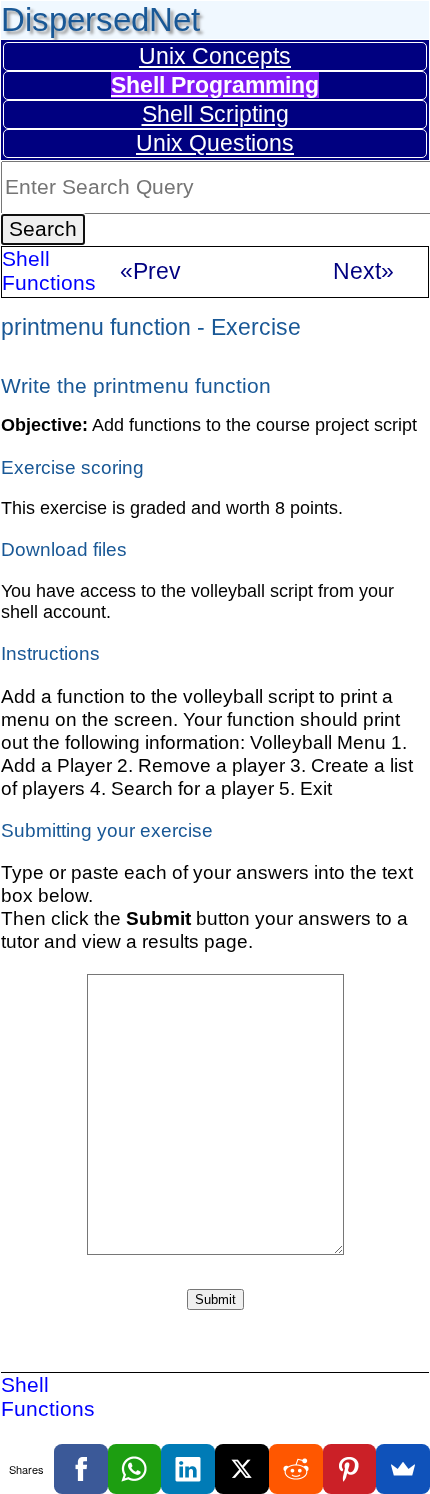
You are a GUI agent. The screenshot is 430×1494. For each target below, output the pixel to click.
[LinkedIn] (188, 1469)
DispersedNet (100, 19)
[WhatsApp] (135, 1469)
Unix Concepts (215, 56)
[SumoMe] (403, 1469)
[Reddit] (296, 1469)
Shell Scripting (215, 114)
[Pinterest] (350, 1469)
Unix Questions (215, 143)
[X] (242, 1469)
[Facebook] (81, 1469)
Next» (363, 271)
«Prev (150, 271)
